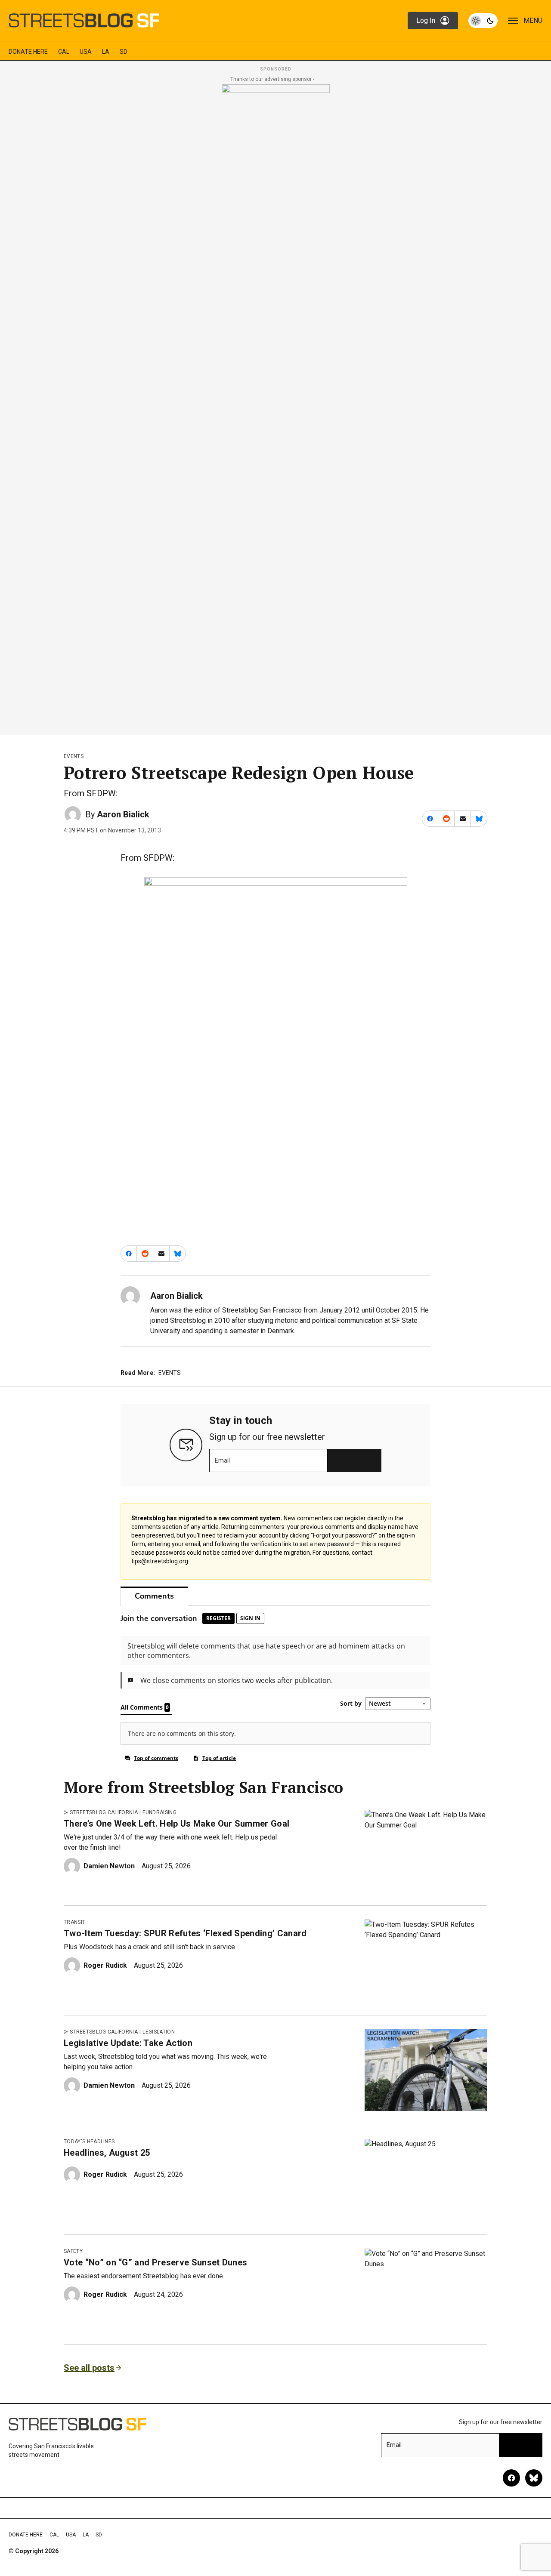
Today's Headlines (89, 2142)
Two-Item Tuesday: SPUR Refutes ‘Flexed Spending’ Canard (185, 1933)
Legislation (159, 2032)
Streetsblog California (104, 1812)
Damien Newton (109, 1866)
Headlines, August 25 (107, 2153)
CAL (64, 52)
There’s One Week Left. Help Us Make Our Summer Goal (176, 1824)
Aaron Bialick (123, 814)
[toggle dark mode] (483, 21)
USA (86, 52)
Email (222, 1461)
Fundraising (159, 1812)
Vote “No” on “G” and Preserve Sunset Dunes (155, 2262)
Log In (426, 20)
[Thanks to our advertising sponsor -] (276, 407)
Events (74, 756)
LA (106, 52)
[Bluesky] (534, 2478)
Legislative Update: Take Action (128, 2043)
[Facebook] (511, 2478)
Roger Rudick (105, 1965)
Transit (74, 1922)
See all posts (89, 2368)
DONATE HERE (28, 52)
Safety (73, 2251)
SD (124, 52)
